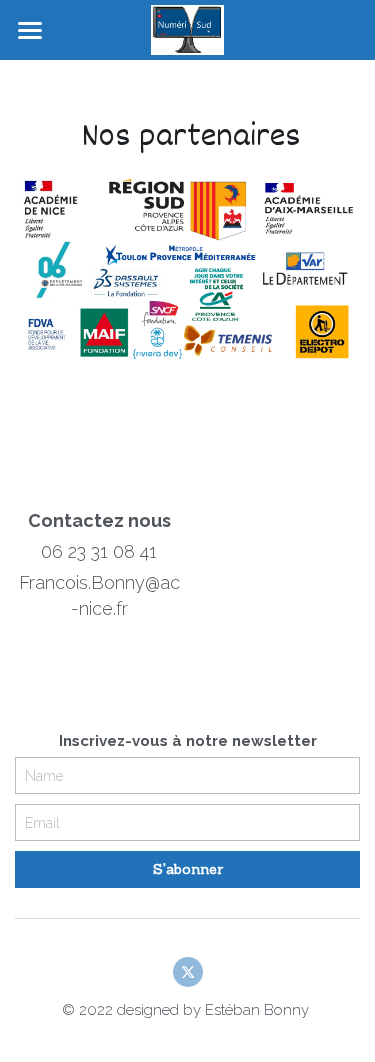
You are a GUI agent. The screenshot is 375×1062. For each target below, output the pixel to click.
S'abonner (188, 869)
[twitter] (188, 972)
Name (44, 775)
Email (42, 822)
